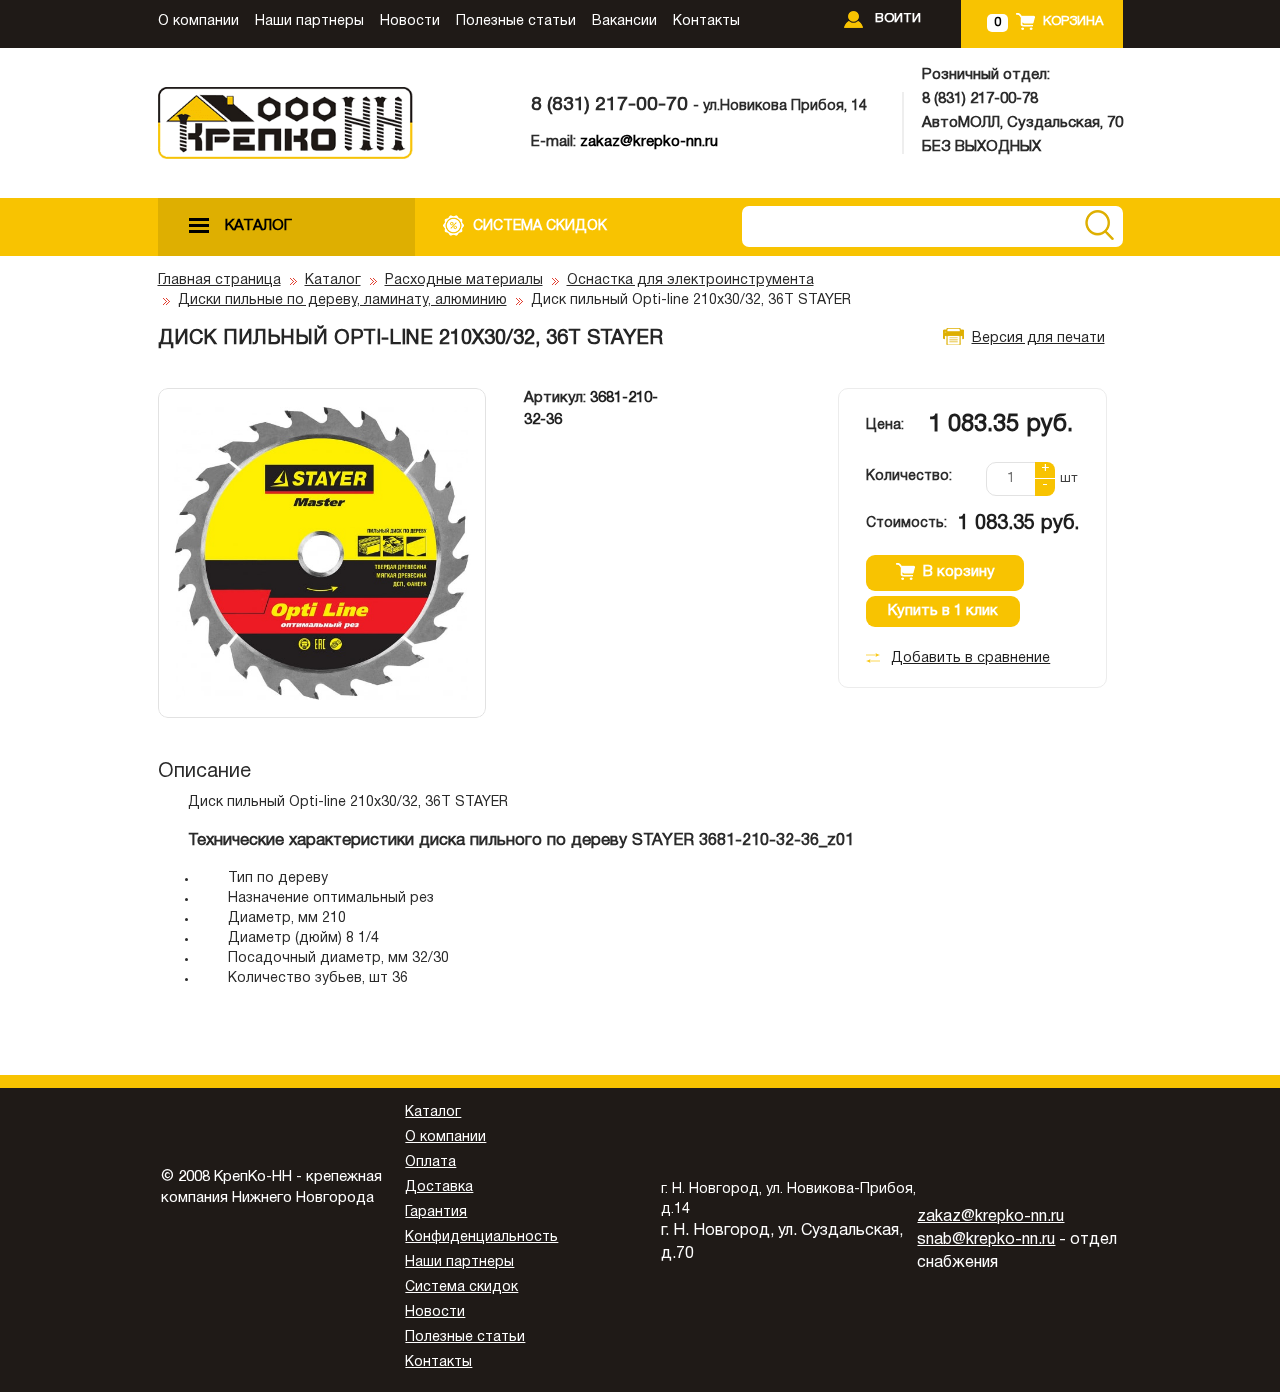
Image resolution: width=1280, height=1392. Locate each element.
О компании (198, 21)
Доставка (439, 1187)
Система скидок (461, 1287)
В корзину (959, 572)
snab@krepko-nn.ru (986, 1240)
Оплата (430, 1162)
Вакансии (624, 21)
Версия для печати (1038, 338)
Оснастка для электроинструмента (690, 280)
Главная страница (219, 280)
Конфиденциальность (481, 1237)
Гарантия (436, 1212)
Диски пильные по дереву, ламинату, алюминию (342, 300)
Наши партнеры (309, 21)
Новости (410, 21)
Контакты (706, 21)
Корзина (1073, 22)
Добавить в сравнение (970, 658)
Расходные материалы (464, 280)
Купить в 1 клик (943, 611)
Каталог (333, 280)
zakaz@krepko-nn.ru (649, 142)
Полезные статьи (516, 21)
